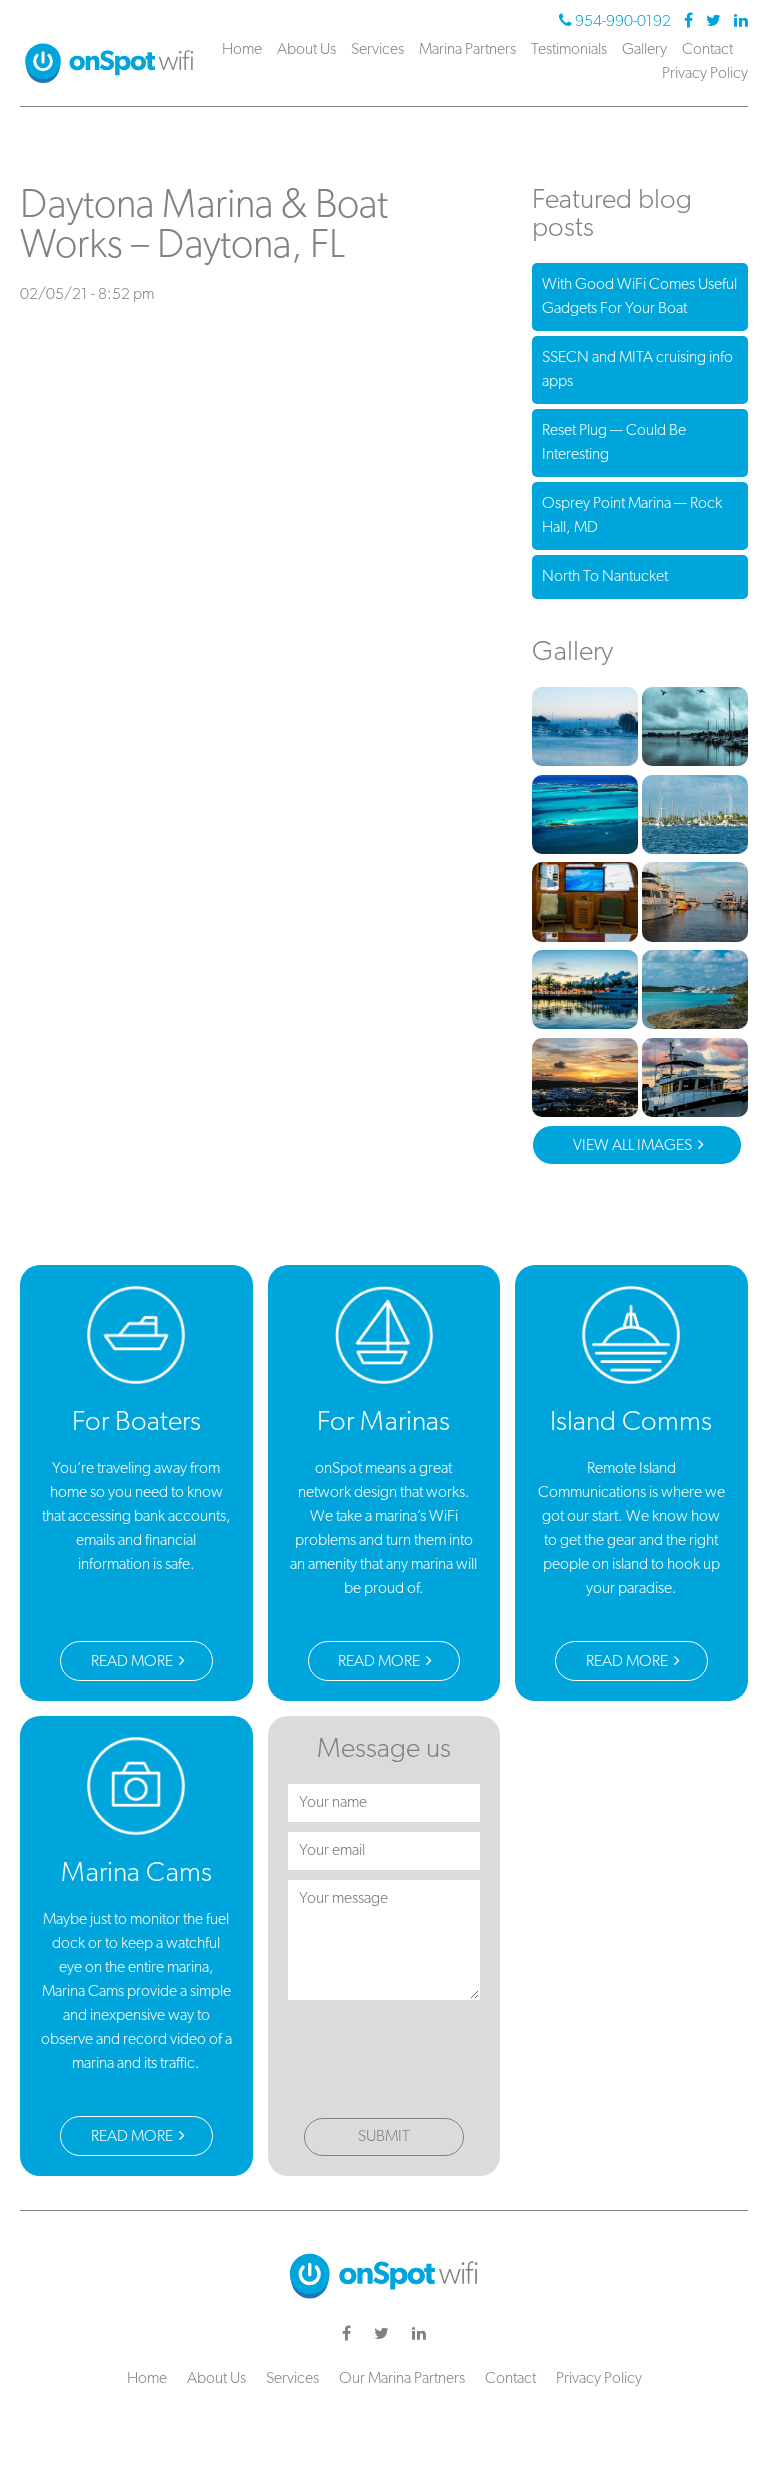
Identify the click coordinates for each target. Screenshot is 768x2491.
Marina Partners (467, 50)
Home (242, 50)
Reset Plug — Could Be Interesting (614, 443)
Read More (133, 1662)
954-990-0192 (623, 22)
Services (377, 50)
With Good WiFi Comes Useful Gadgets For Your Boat (639, 297)
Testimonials (569, 50)
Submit (384, 2137)
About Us (306, 50)
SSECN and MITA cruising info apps (637, 370)
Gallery (644, 50)
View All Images (634, 1146)
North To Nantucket (605, 577)
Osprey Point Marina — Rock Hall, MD (632, 516)
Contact (707, 50)
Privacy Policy (705, 74)
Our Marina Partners (402, 2379)
